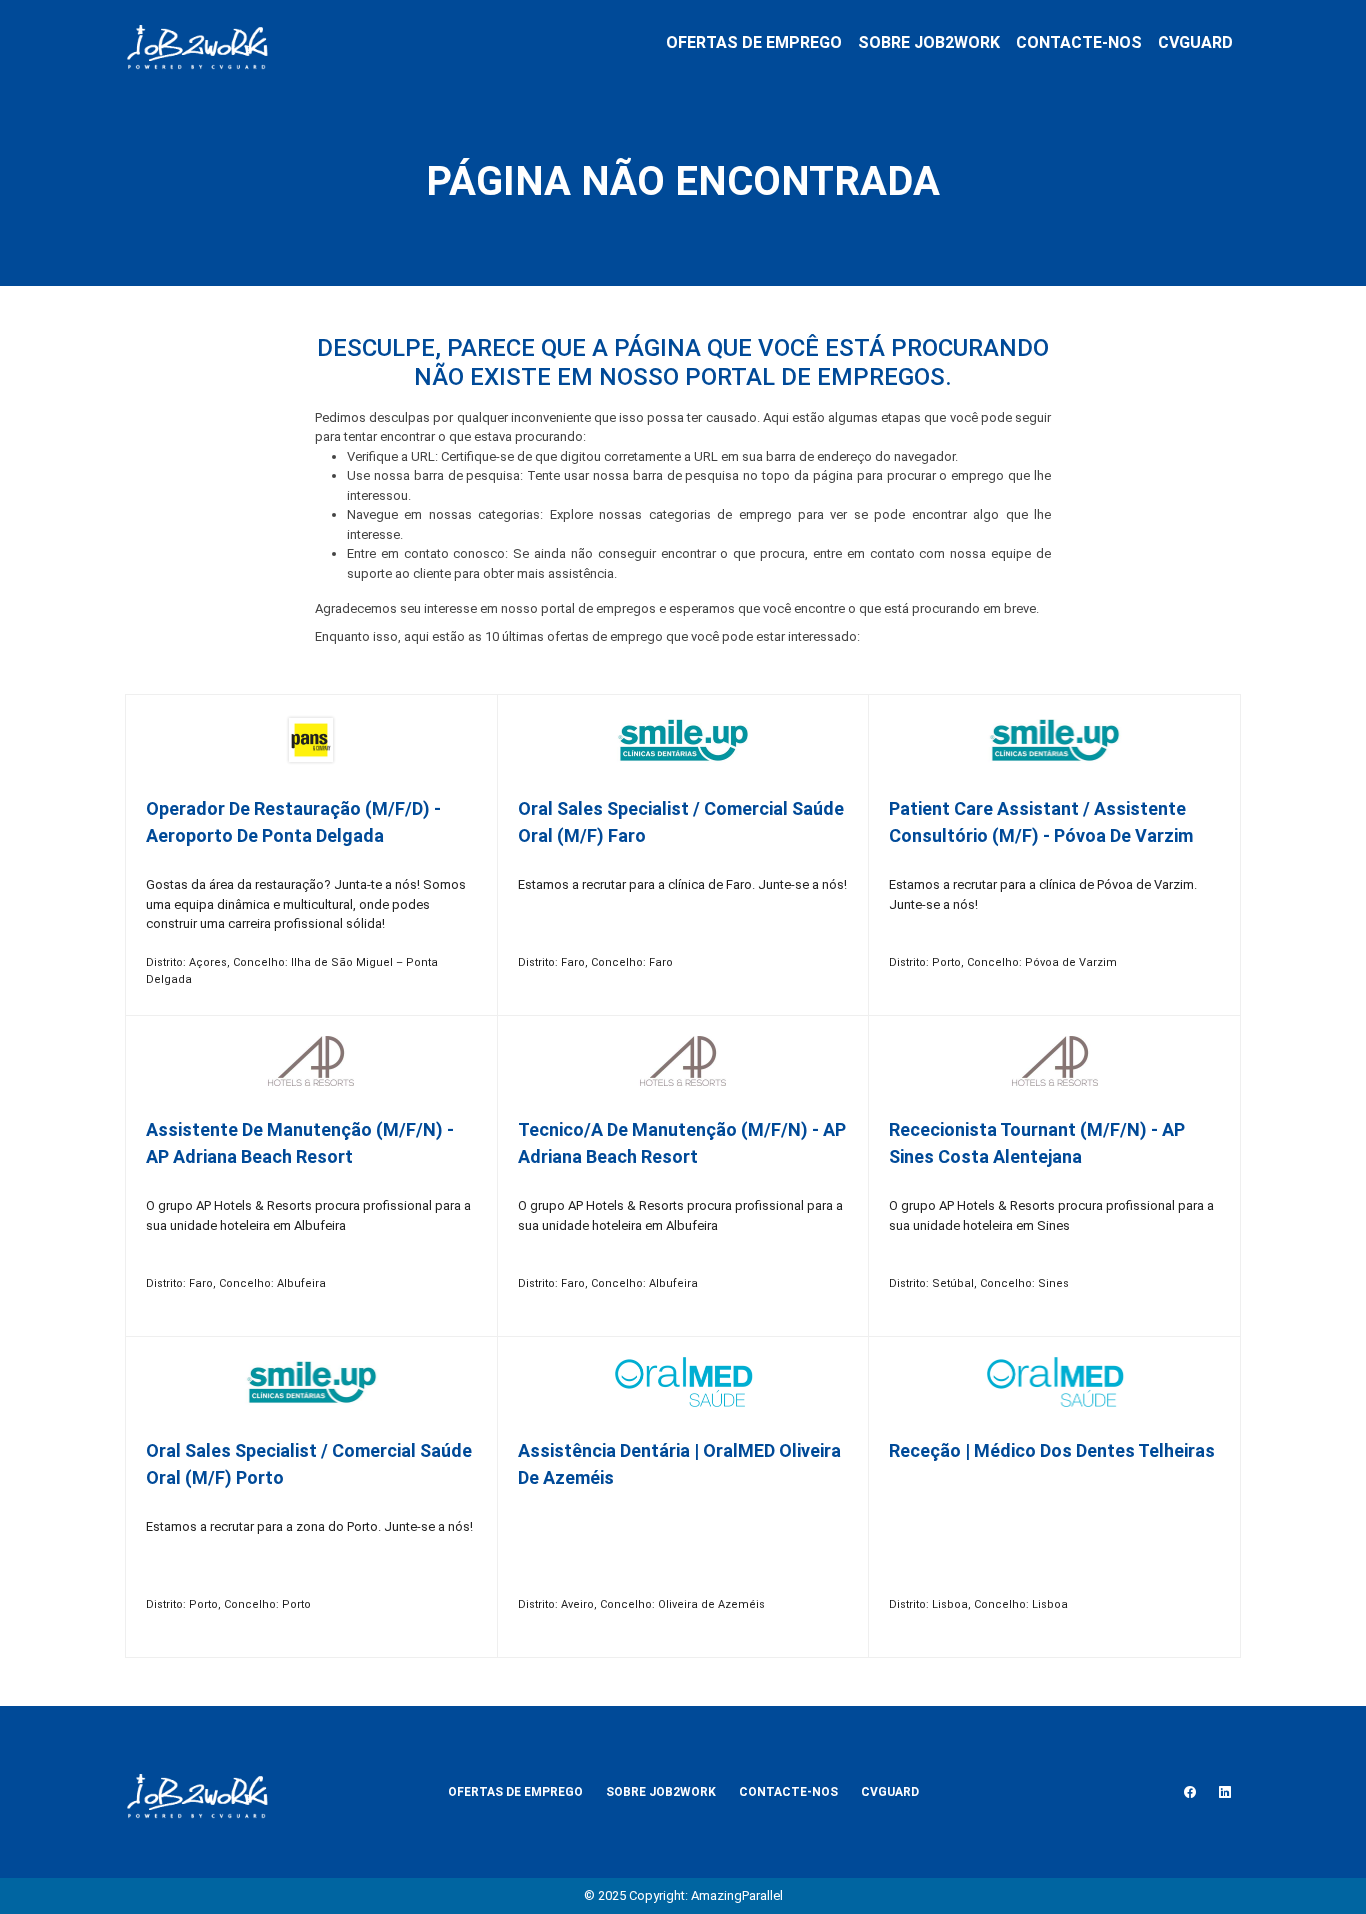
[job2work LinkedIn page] (1225, 1792)
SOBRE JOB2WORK (929, 42)
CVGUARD (1195, 42)
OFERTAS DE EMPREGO (754, 42)
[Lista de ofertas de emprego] (197, 43)
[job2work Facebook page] (1190, 1792)
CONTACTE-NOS (1079, 42)
